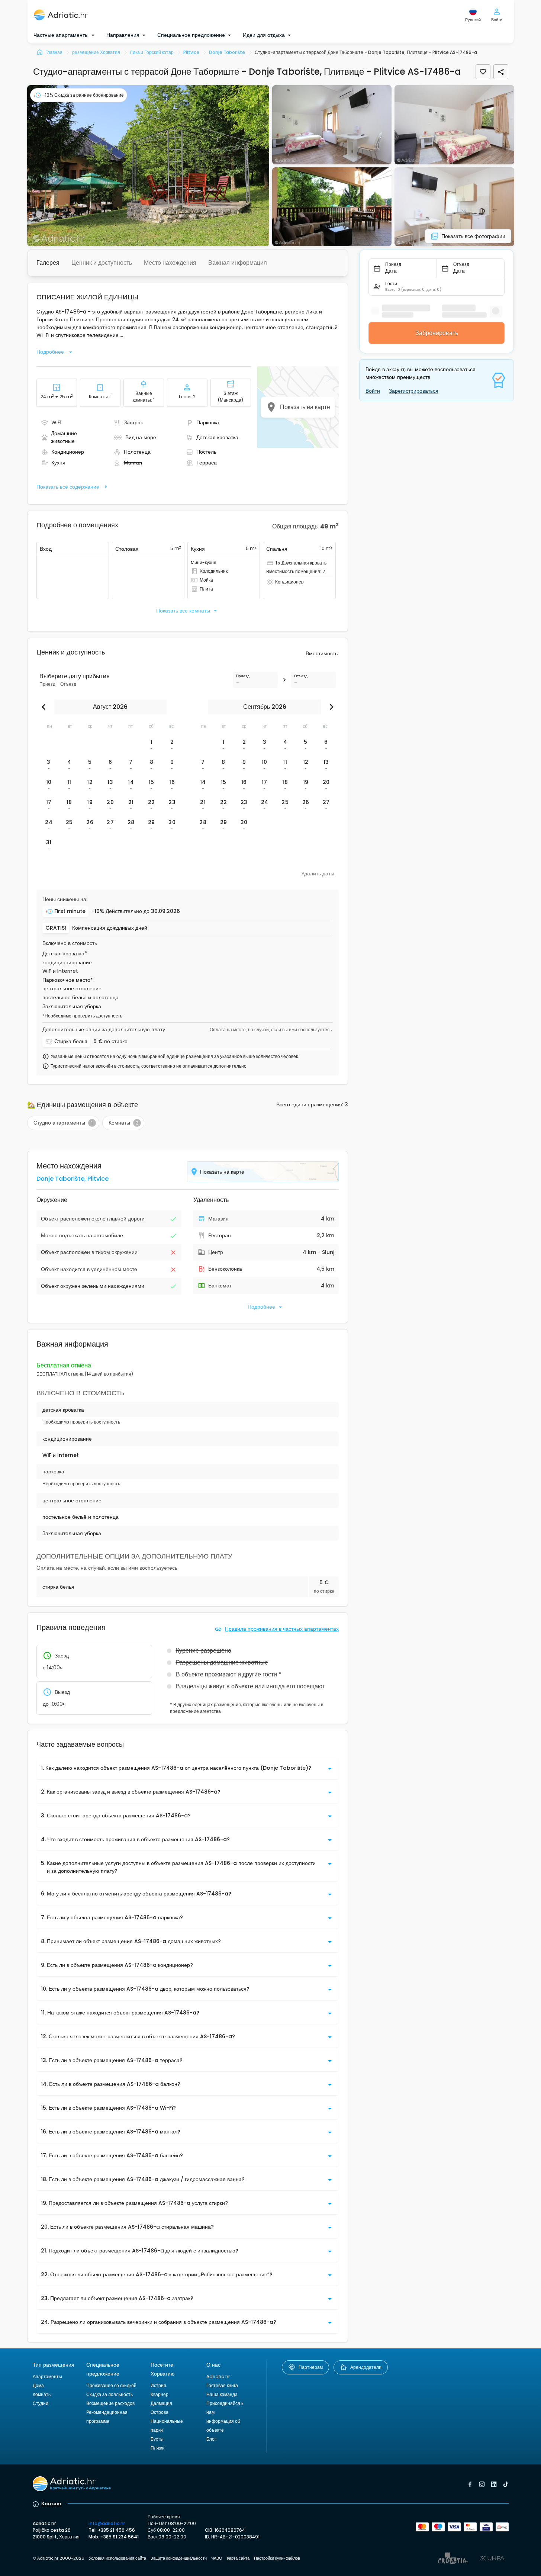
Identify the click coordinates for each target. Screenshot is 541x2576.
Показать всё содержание (68, 487)
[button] (148, 166)
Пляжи (158, 2448)
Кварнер (160, 2394)
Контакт (51, 2503)
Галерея (48, 263)
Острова (160, 2412)
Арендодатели (366, 2367)
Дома (38, 2385)
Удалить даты (318, 874)
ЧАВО (217, 2558)
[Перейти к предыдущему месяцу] (45, 707)
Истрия (158, 2385)
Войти (373, 391)
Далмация (161, 2403)
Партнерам (311, 2367)
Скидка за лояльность (110, 2394)
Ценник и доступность (102, 263)
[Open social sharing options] (501, 72)
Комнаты (42, 2394)
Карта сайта (238, 2558)
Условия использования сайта (117, 2558)
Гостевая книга (222, 2385)
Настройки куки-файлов (277, 2558)
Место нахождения (170, 263)
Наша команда (222, 2394)
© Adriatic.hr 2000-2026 (59, 2558)
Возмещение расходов (110, 2403)
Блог (211, 2439)
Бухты (157, 2439)
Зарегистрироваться (414, 391)
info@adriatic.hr (107, 2523)
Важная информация (238, 263)
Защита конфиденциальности (179, 2558)
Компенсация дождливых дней (110, 928)
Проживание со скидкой (111, 2385)
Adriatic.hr (218, 2376)
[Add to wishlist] (483, 72)
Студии (41, 2403)
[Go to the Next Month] (330, 707)
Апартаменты (47, 2376)
